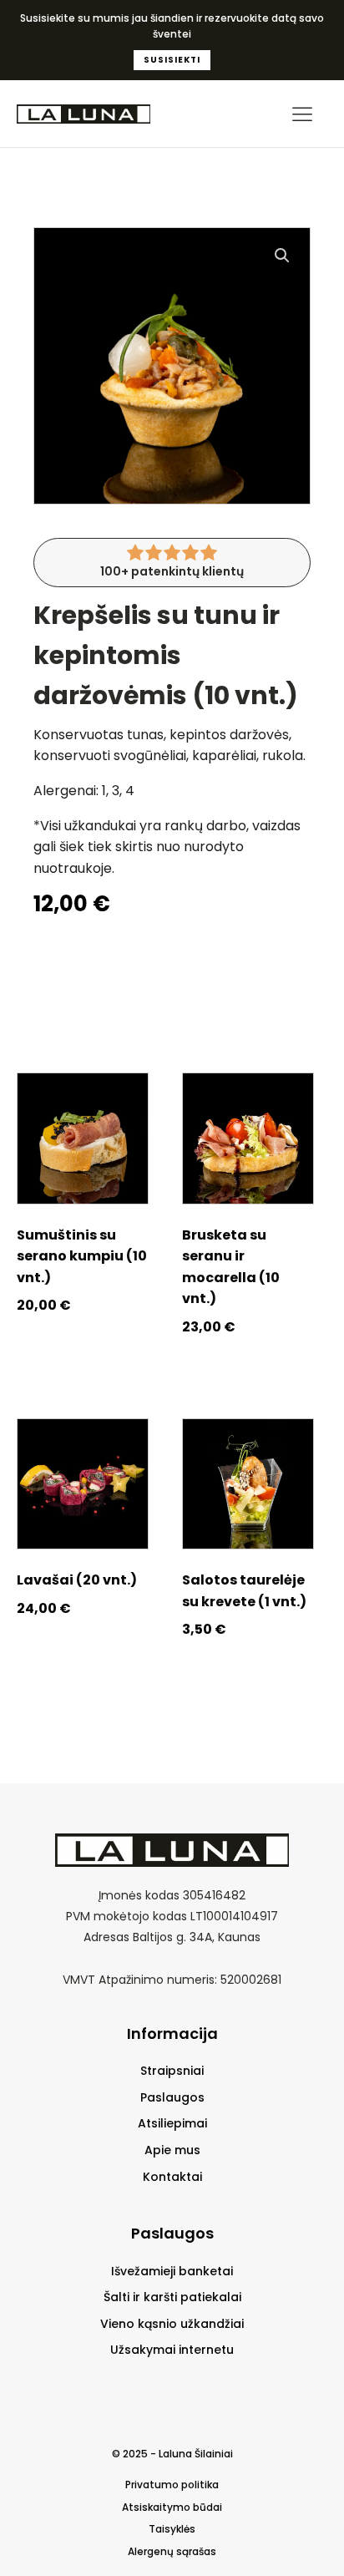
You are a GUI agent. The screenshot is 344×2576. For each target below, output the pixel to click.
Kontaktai (172, 2177)
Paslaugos (172, 2098)
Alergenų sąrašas (172, 2552)
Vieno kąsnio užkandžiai (172, 2324)
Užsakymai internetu (172, 2350)
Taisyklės (172, 2529)
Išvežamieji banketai (172, 2272)
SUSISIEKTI (172, 60)
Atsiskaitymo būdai (172, 2508)
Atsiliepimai (172, 2124)
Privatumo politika (172, 2485)
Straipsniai (172, 2071)
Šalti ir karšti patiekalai (172, 2297)
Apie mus (172, 2150)
